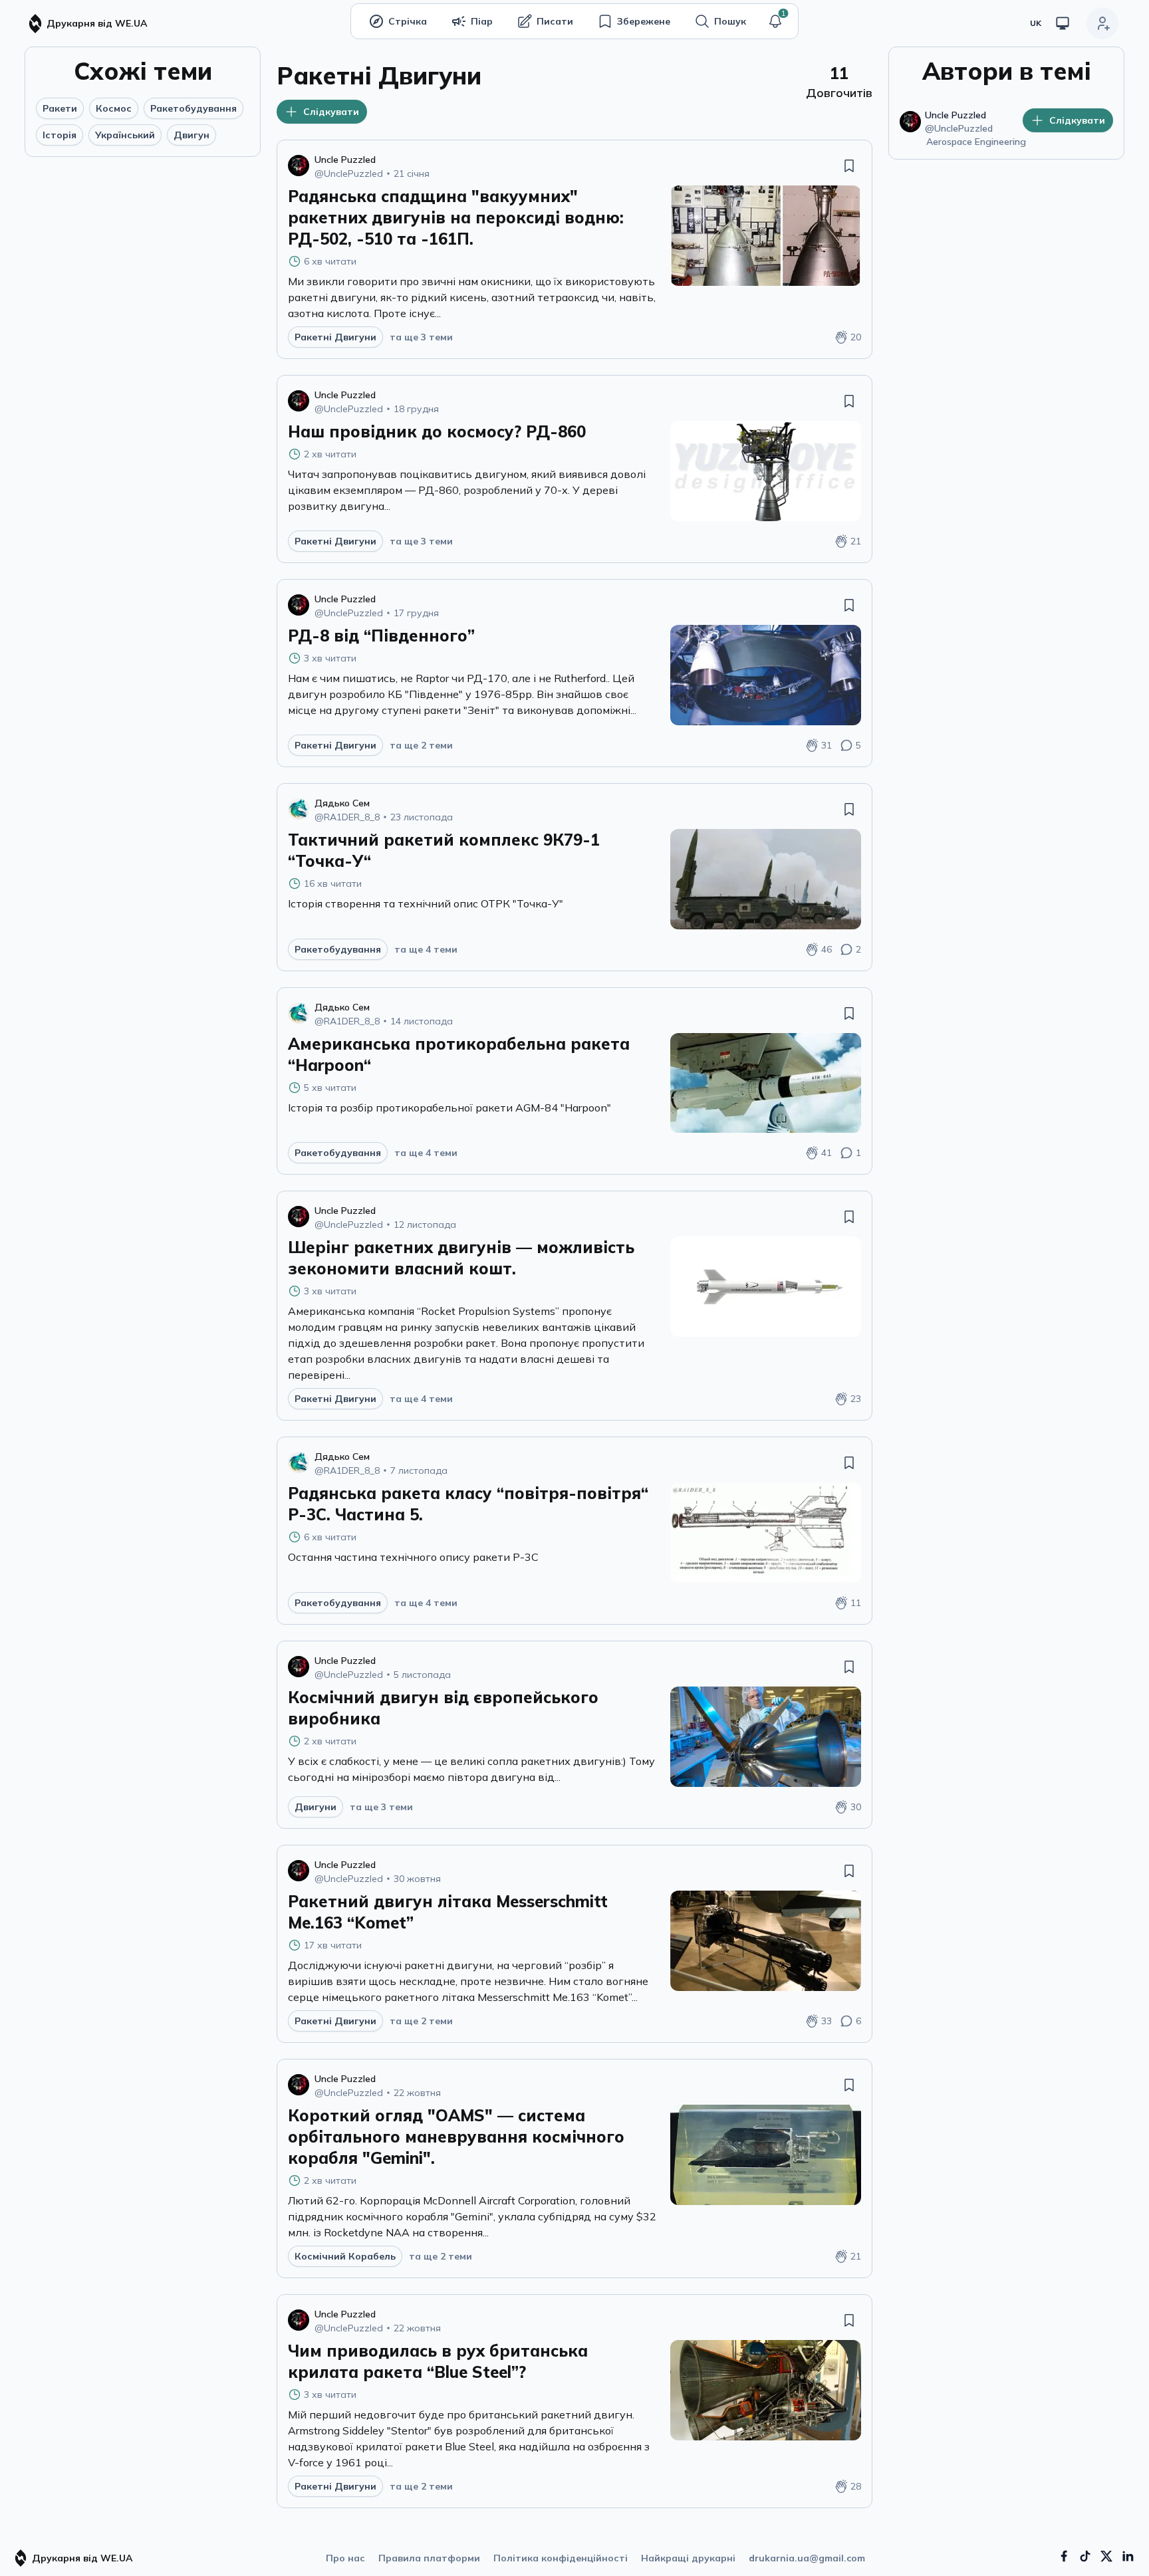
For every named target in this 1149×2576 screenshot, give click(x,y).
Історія (60, 135)
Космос (114, 108)
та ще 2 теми (421, 745)
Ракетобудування (193, 108)
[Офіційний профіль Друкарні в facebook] (1064, 2556)
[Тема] (1063, 23)
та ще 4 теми (426, 949)
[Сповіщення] (775, 21)
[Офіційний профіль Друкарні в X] (1106, 2556)
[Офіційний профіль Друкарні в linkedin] (1128, 2556)
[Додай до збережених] (849, 166)
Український (125, 135)
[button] (775, 21)
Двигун (191, 135)
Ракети (60, 108)
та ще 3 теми (421, 337)
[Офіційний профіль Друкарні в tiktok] (1085, 2556)
